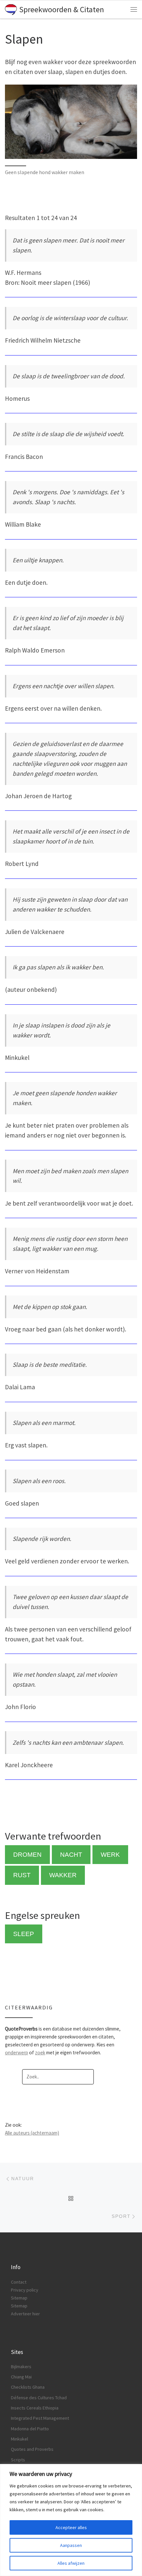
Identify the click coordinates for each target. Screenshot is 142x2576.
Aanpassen (71, 2545)
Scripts (18, 2460)
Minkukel (19, 2439)
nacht (71, 1855)
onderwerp (17, 2053)
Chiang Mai (21, 2377)
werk (110, 1855)
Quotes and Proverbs (32, 2449)
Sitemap (19, 2298)
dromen (27, 1855)
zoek (40, 2053)
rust (22, 1875)
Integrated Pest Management (40, 2418)
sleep (24, 1934)
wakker (63, 1875)
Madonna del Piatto (30, 2429)
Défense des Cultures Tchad (39, 2398)
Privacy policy (25, 2290)
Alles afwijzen (71, 2563)
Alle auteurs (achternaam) (32, 2133)
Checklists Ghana (28, 2387)
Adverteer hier (25, 2314)
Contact (19, 2282)
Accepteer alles (71, 2527)
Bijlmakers (21, 2367)
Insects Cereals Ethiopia (35, 2408)
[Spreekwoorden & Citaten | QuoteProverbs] (11, 9)
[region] (71, 2520)
